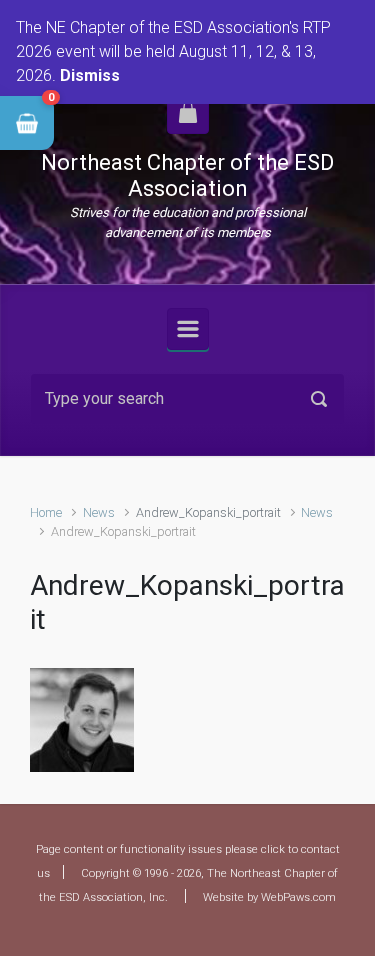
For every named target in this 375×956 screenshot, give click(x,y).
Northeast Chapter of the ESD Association (187, 175)
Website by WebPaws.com (269, 897)
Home (46, 512)
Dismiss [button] (90, 75)
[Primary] (188, 329)
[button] (27, 123)
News (99, 512)
